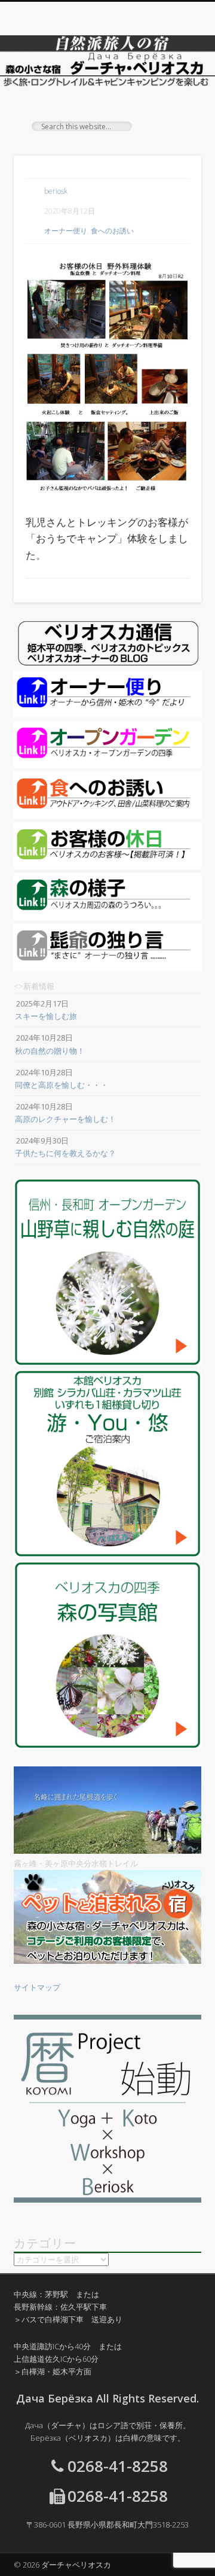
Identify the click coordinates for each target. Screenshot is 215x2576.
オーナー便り (66, 231)
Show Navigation (173, 107)
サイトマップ (37, 1987)
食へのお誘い (112, 231)
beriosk (56, 191)
